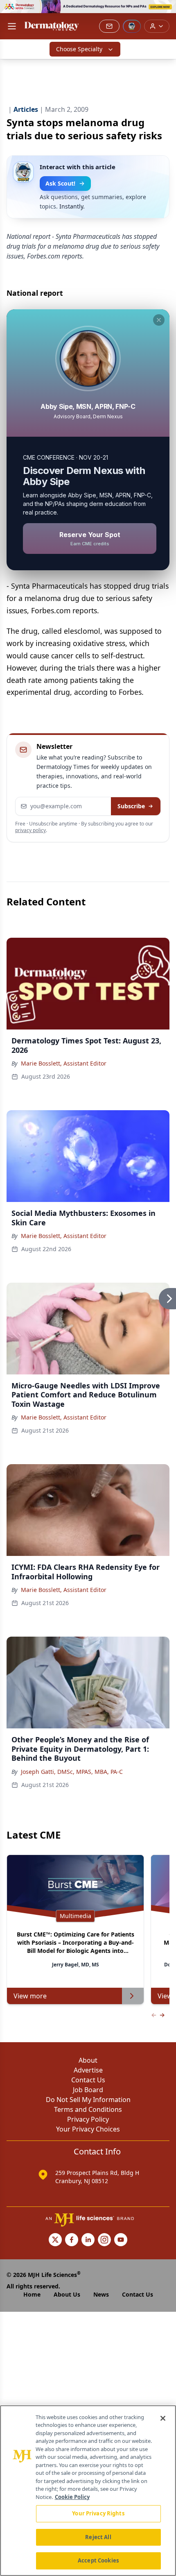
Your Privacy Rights (98, 2513)
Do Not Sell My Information (88, 2100)
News (101, 2294)
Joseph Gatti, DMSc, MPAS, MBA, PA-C (72, 1772)
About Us (67, 2294)
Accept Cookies (98, 2560)
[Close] (163, 2418)
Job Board (88, 2090)
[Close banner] (165, 11)
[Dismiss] (159, 320)
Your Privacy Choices (88, 2129)
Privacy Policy (88, 2119)
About (88, 2060)
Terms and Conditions (88, 2109)
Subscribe (131, 806)
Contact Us (88, 2080)
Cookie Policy (72, 2497)
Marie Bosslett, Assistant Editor (64, 1063)
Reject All (98, 2537)
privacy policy (30, 830)
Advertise (88, 2070)
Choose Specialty (79, 49)
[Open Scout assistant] (132, 26)
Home (32, 2294)
